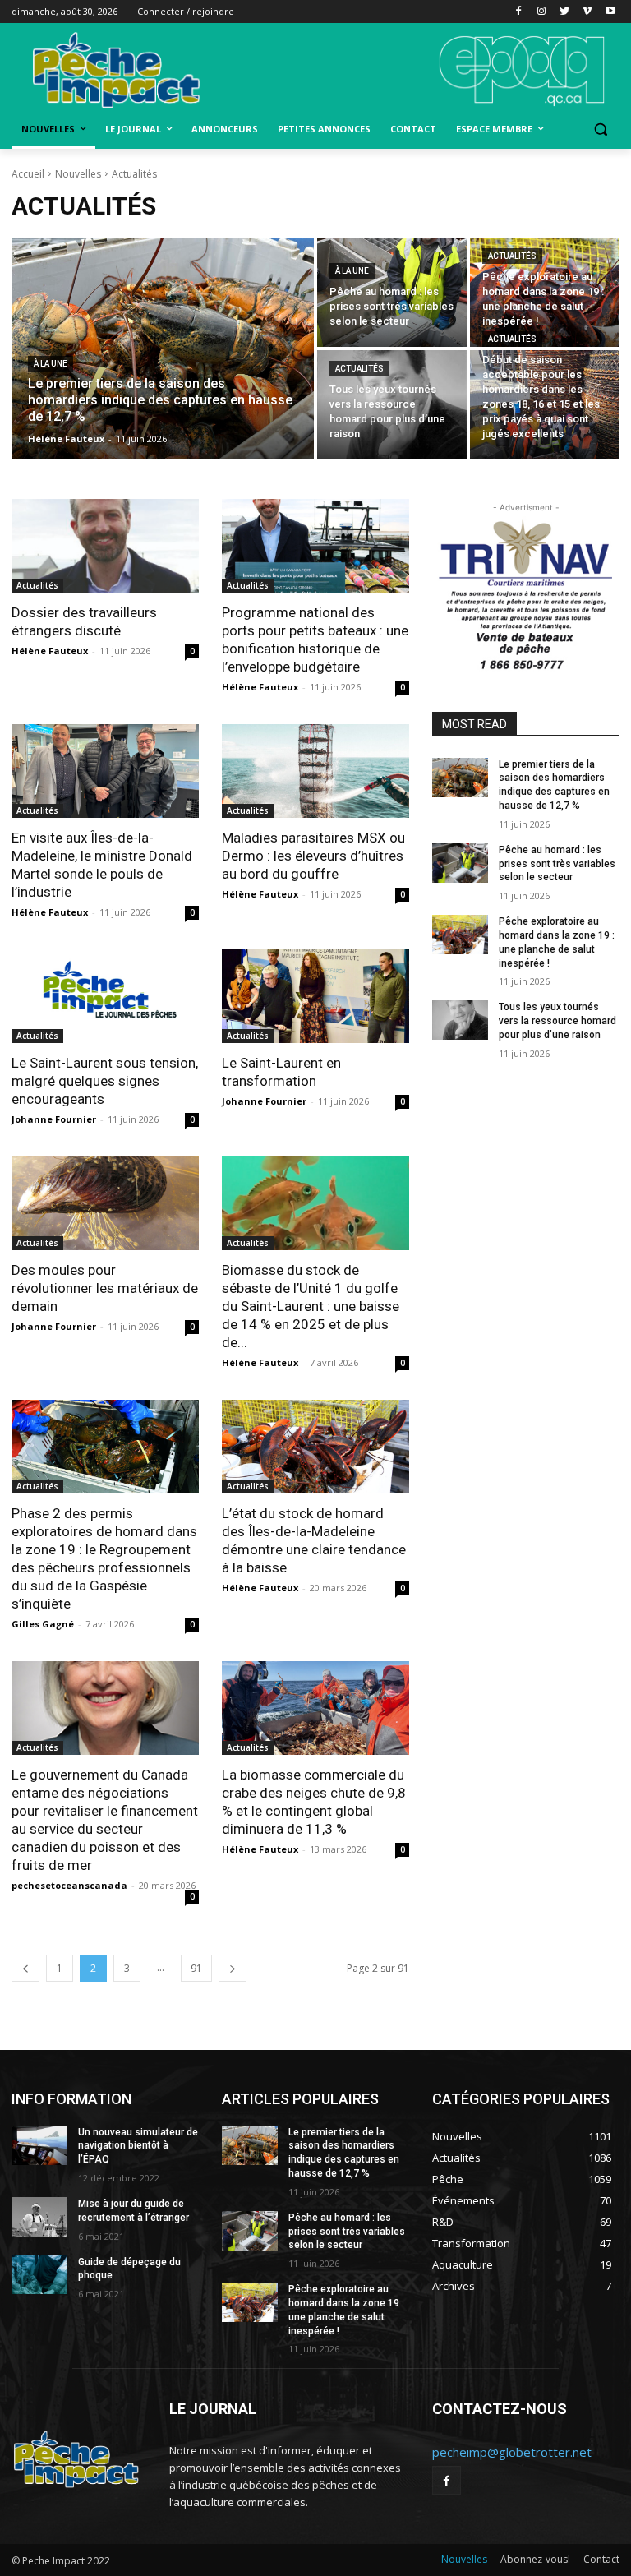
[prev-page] (25, 1968)
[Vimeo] (587, 12)
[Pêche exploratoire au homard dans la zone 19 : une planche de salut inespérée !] (545, 292)
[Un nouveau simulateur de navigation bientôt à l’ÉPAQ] (39, 2145)
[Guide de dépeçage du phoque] (39, 2275)
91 (196, 1968)
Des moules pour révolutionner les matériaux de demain (105, 1288)
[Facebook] (519, 12)
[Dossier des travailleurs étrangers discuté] (105, 546)
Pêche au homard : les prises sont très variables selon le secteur (557, 864)
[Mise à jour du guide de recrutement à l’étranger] (39, 2217)
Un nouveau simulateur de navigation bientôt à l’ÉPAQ (138, 2146)
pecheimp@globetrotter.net (512, 2452)
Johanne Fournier (54, 1119)
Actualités (512, 256)
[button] (600, 129)
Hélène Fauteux (50, 651)
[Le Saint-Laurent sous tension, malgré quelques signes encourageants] (105, 996)
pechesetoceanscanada (69, 1885)
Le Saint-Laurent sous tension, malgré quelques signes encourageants (105, 1081)
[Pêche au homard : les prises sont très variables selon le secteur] (392, 292)
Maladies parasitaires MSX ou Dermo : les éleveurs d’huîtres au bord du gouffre (313, 856)
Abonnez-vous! (535, 2559)
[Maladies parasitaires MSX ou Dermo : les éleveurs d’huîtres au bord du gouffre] (315, 771)
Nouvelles (78, 174)
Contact (601, 2559)
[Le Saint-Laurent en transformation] (315, 996)
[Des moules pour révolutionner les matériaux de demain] (105, 1203)
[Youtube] (610, 12)
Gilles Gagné (43, 1624)
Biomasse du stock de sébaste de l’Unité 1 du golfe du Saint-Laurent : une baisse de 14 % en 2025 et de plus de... (311, 1306)
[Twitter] (565, 12)
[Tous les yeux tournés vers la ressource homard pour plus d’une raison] (392, 405)
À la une (51, 364)
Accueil (28, 174)
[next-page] (233, 1968)
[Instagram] (542, 12)
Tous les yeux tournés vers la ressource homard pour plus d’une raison (557, 1021)
